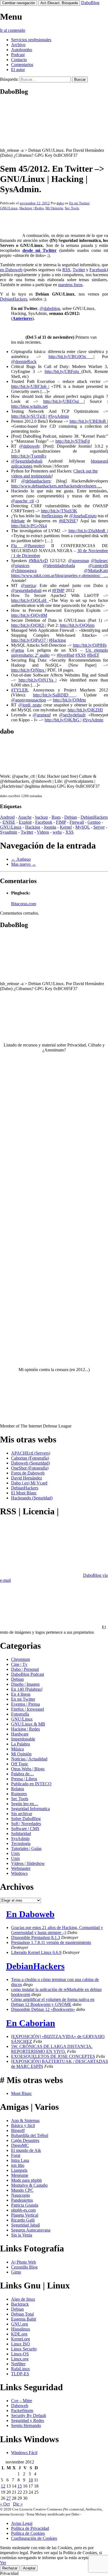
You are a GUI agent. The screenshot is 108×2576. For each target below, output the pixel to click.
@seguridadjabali (26, 590)
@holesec (99, 561)
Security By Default (29, 2416)
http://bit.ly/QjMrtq (69, 700)
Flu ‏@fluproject (28, 546)
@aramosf (42, 715)
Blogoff (18, 2130)
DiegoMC (20, 2145)
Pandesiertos (22, 2200)
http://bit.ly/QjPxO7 (29, 640)
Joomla (50, 827)
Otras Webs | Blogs (28, 1769)
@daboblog (50, 308)
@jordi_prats (30, 705)
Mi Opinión (54, 208)
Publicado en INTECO (31, 1784)
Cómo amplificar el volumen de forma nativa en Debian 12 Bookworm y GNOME (53, 2002)
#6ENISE (68, 521)
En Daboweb (30, 1914)
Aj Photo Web (24, 2262)
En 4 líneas (21, 1694)
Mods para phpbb (26, 2180)
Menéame (20, 2175)
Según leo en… (25, 1804)
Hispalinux (21, 2329)
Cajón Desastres (25, 2140)
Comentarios (22, 65)
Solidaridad (21, 1834)
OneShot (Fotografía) (30, 1468)
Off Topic (20, 1764)
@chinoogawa (24, 571)
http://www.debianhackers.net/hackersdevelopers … (56, 486)
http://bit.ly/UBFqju (63, 371)
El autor (18, 70)
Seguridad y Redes (28, 2420)
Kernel (66, 827)
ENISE (9, 822)
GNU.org (20, 2324)
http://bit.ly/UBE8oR (88, 421)
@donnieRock (24, 362)
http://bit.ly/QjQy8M (29, 615)
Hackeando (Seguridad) (32, 1498)
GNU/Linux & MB (28, 1724)
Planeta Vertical (25, 2215)
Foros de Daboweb (28, 1473)
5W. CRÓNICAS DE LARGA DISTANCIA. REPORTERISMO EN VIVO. (52, 2049)
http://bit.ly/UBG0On (71, 357)
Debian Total (22, 2314)
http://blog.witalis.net (29, 406)
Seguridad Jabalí (25, 2225)
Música (17, 1749)
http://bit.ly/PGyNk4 (29, 526)
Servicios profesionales (31, 40)
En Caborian (31, 2023)
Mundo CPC (22, 2190)
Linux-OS (20, 2354)
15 (20, 2486)
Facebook (98, 270)
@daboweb (29, 446)
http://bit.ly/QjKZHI (85, 710)
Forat (16, 2155)
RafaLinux (20, 2369)
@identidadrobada (59, 566)
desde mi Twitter (39, 250)
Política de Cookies (28, 2533)
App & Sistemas (25, 2120)
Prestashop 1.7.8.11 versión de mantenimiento (51, 1942)
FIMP (61, 822)
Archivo (18, 45)
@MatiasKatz (96, 571)
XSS (70, 832)
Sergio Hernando (26, 2425)
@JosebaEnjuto (83, 516)
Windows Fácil (24, 2453)
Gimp (16, 2272)
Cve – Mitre (22, 2401)
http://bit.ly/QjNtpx (28, 670)
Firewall (77, 822)
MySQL (83, 827)
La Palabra (20, 1744)
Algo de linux (23, 2299)
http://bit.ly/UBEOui (64, 401)
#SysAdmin (59, 416)
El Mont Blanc (24, 1493)
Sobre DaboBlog (26, 1819)
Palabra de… (22, 1774)
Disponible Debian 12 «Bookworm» (43, 2009)
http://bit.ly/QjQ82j (28, 625)
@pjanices (20, 566)
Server (99, 827)
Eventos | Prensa (25, 1704)
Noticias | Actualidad (29, 1759)
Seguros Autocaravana (31, 2230)
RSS (66, 270)
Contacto (19, 60)
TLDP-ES (20, 2374)
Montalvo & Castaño (29, 2185)
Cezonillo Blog (24, 2267)
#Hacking (57, 640)
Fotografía (20, 1714)
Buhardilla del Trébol (30, 2135)
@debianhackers (36, 481)
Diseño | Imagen (25, 1684)
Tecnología (21, 1843)
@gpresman (79, 561)
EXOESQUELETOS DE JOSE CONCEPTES (53, 2056)
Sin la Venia (22, 2235)
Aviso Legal (22, 2523)
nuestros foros (70, 285)
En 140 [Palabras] (27, 1689)
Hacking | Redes (32, 208)
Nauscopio (20, 2195)
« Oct (5, 2504)
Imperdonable (23, 1739)
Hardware (20, 1734)
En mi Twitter (79, 203)
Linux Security (24, 2349)
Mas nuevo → (24, 864)
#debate (18, 521)
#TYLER (20, 690)
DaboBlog (90, 3)
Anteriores (22, 318)
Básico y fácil (23, 2125)
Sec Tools (72, 208)
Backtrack (20, 2304)
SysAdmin (20, 1838)
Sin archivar (22, 1814)
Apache (25, 817)
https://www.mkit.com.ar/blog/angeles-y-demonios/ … (60, 576)
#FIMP (58, 590)
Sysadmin (9, 832)
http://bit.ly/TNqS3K (59, 511)
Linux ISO (20, 2344)
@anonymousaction (29, 700)
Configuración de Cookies (34, 2538)
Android (7, 817)
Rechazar (10, 2568)
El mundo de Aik (26, 2150)
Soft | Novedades (26, 1824)
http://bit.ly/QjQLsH (30, 600)
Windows (19, 1873)
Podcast (18, 55)
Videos (43, 832)
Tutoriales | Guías (26, 1848)
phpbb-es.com (23, 2210)
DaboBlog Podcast (28, 1674)
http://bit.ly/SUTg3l (29, 416)
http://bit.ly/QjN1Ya (37, 680)
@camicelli (98, 566)
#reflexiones (52, 516)
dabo (60, 203)
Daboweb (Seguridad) (30, 1463)
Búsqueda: (9, 79)
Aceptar (29, 2568)
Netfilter (18, 2364)
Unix (16, 1853)
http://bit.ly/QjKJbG (63, 720)
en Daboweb (11, 270)
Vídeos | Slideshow (28, 1863)
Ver (3, 2563)
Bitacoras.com (24, 904)
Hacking (33, 827)
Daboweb (20, 2406)
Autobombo (22, 50)
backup (42, 817)
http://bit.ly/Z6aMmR (88, 531)
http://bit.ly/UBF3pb (30, 386)
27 (9, 2498)
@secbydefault (72, 715)
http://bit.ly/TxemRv (29, 456)
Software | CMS (25, 1829)
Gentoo (94, 822)
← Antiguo (21, 859)
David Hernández (27, 1478)
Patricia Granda (25, 2205)
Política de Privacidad (30, 2528)
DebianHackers (14, 299)
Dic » (18, 2504)
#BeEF (93, 655)
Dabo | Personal (25, 1669)
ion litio (18, 2165)
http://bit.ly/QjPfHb (90, 645)
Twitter (79, 270)
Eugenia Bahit (24, 2319)
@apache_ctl (22, 501)
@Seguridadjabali (27, 461)
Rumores (19, 1794)
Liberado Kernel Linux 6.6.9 (36, 1952)
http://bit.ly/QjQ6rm (77, 625)
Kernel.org (20, 2339)
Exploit (25, 822)
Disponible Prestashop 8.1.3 (36, 1937)
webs (57, 832)
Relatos (18, 1789)
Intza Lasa (20, 2160)
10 (31, 2480)
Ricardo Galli (23, 2220)
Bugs (56, 817)
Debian (71, 817)
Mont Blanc (21, 2093)
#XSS (81, 655)
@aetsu (18, 650)
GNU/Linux (9, 208)
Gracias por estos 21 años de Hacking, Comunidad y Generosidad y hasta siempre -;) (57, 1930)
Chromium (20, 1659)
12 (3, 2486)
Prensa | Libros (24, 1779)
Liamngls (19, 2170)
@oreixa (28, 585)
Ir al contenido (13, 30)
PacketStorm (22, 2411)
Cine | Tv (19, 1664)
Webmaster (21, 1868)
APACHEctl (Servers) (31, 1453)
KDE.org (19, 2334)
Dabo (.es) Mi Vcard (29, 1483)
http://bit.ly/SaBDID (54, 695)
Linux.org (20, 2359)
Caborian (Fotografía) (30, 1458)
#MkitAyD (38, 561)
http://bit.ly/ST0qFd (73, 441)
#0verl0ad (65, 655)
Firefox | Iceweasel (28, 1709)
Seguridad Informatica (30, 1809)
